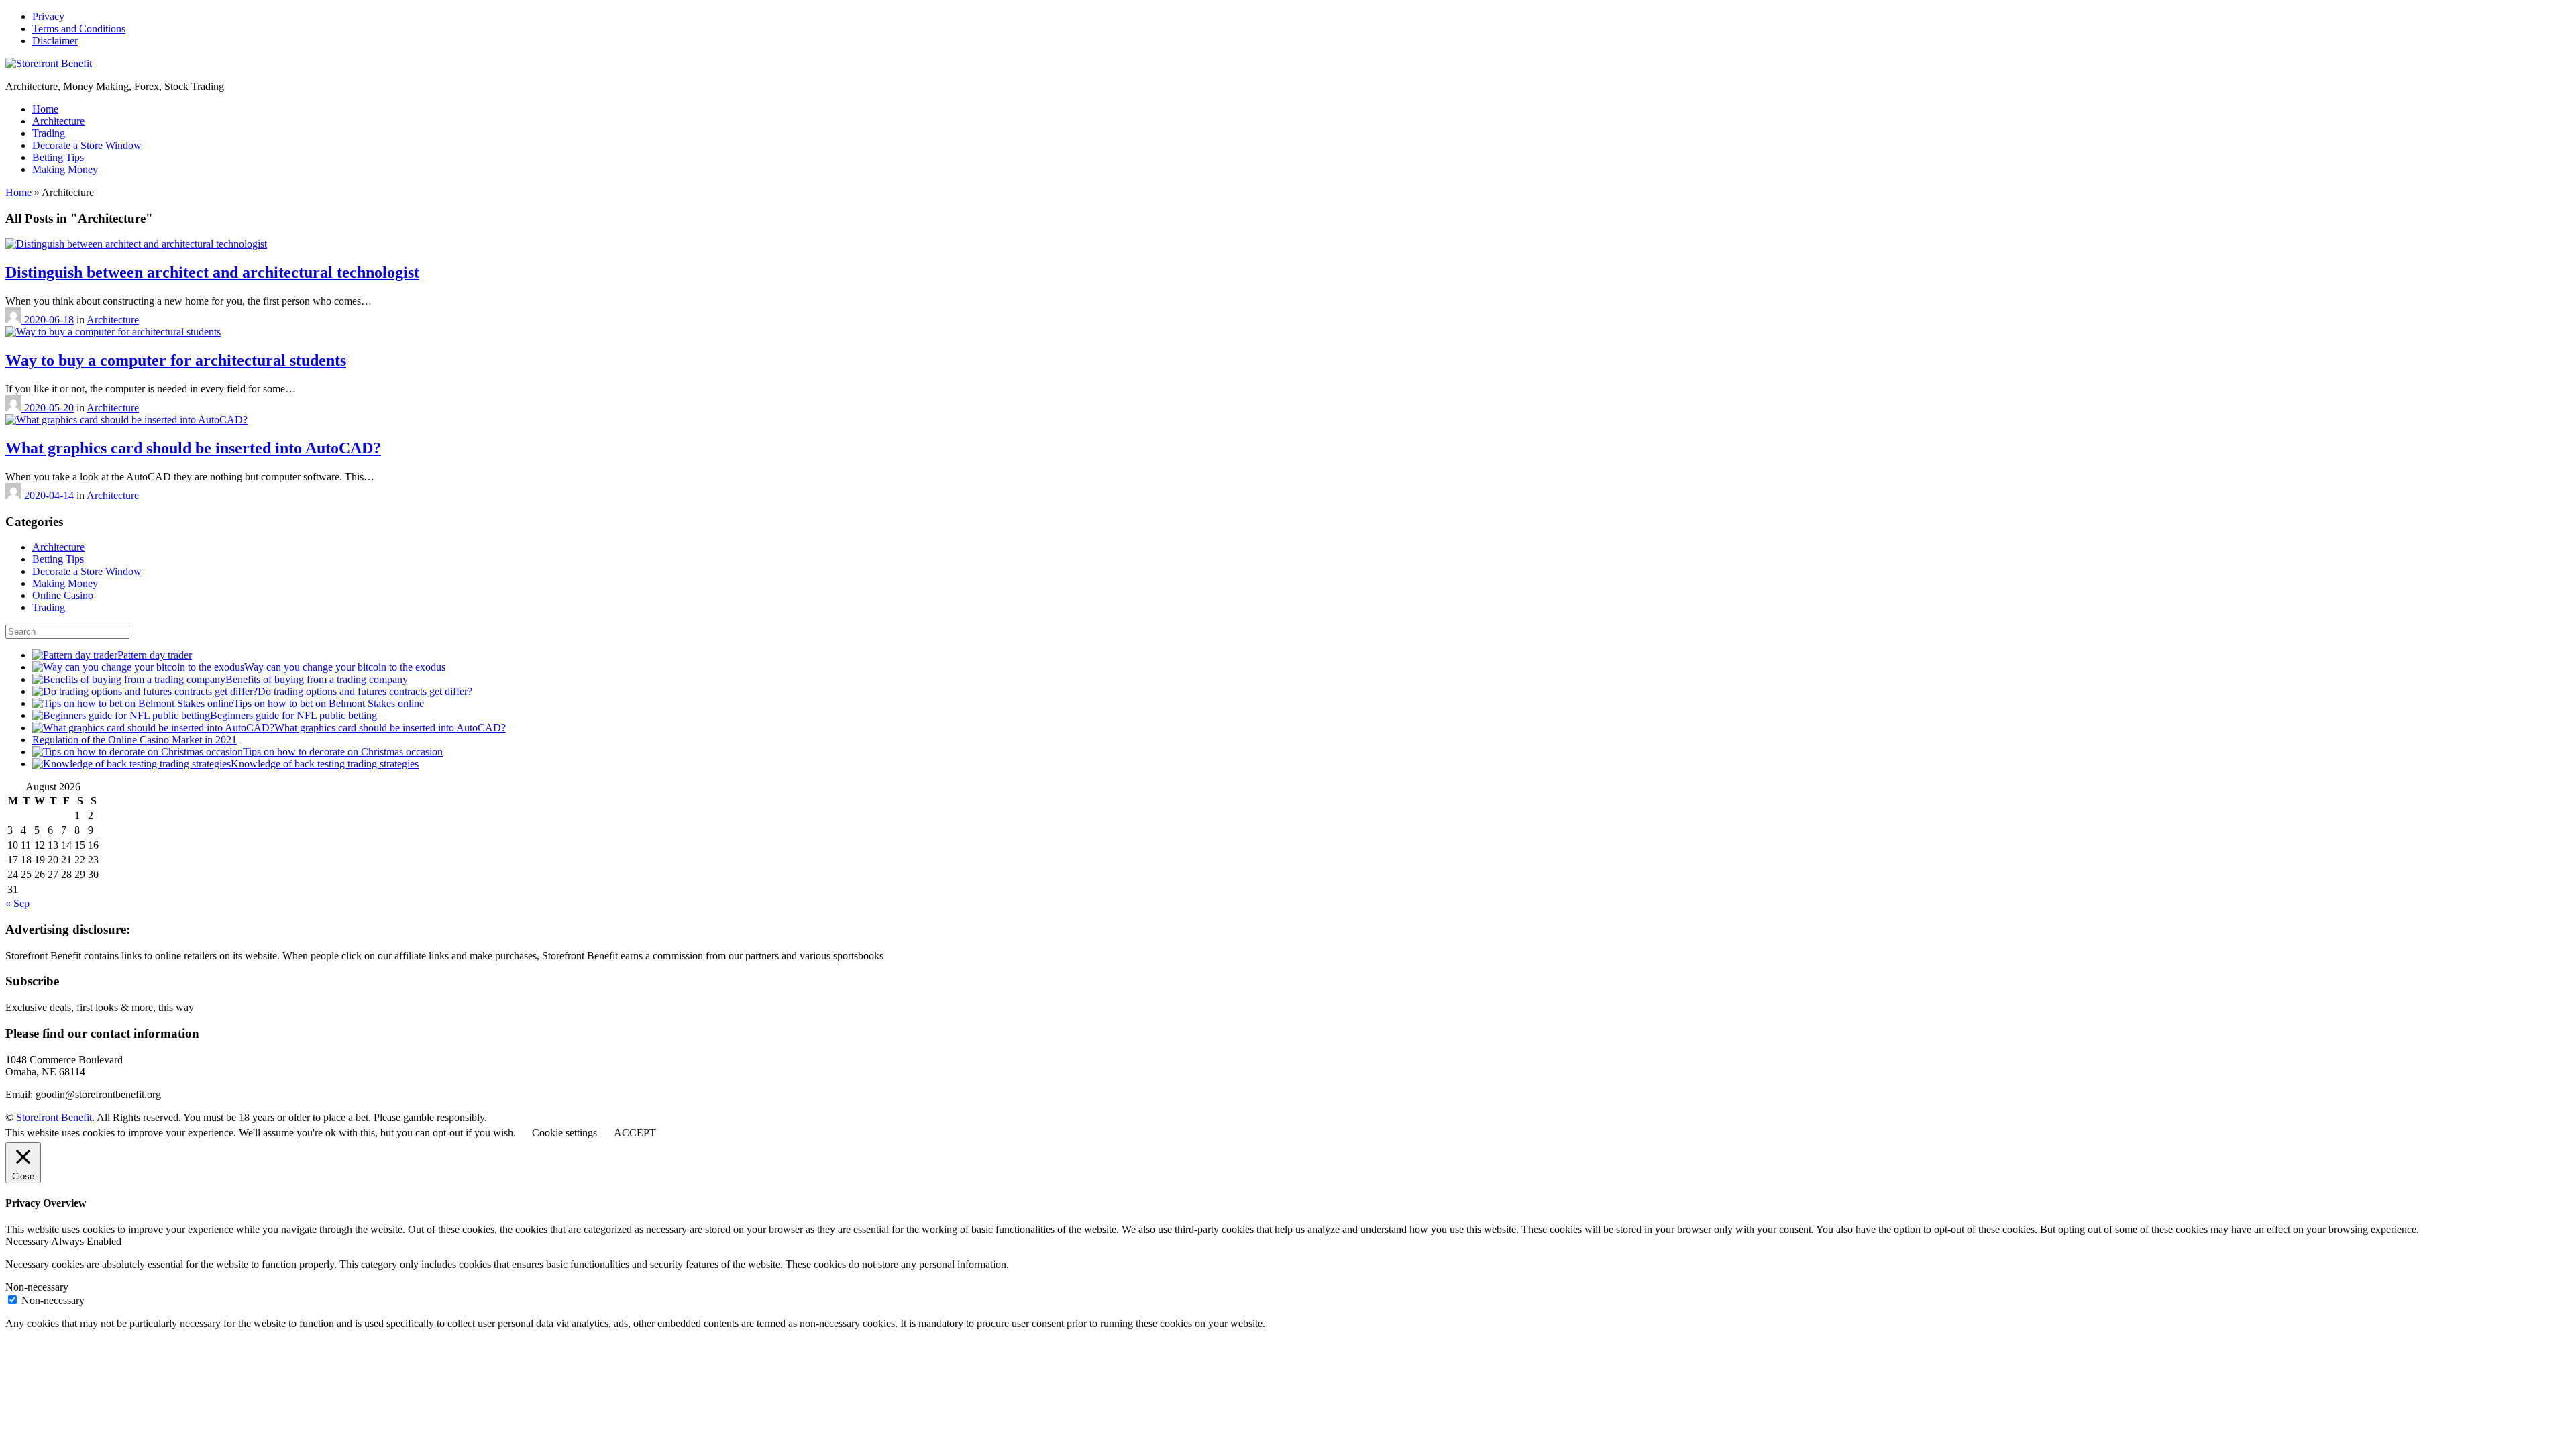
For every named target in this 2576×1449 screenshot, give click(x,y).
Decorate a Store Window (87, 145)
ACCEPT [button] (635, 1133)
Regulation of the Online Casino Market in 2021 (135, 740)
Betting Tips (58, 157)
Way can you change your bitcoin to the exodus (345, 667)
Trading (49, 133)
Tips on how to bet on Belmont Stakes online (329, 703)
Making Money (65, 169)
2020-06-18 (49, 320)
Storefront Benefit (54, 1117)
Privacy (48, 16)
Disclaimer (55, 41)
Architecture (58, 121)
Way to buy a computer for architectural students (176, 360)
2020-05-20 (49, 408)
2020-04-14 (49, 495)
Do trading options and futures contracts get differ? (365, 691)
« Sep (17, 903)
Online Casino (63, 595)
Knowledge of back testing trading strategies (325, 764)
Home (45, 109)
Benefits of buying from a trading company (317, 679)
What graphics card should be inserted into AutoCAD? (193, 448)
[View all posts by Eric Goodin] (15, 320)
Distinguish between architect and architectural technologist (212, 272)
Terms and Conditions (79, 29)
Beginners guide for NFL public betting (293, 715)
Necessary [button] (28, 1241)
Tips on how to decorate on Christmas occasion (343, 752)
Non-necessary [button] (37, 1287)
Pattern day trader (155, 655)
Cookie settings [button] (565, 1133)
